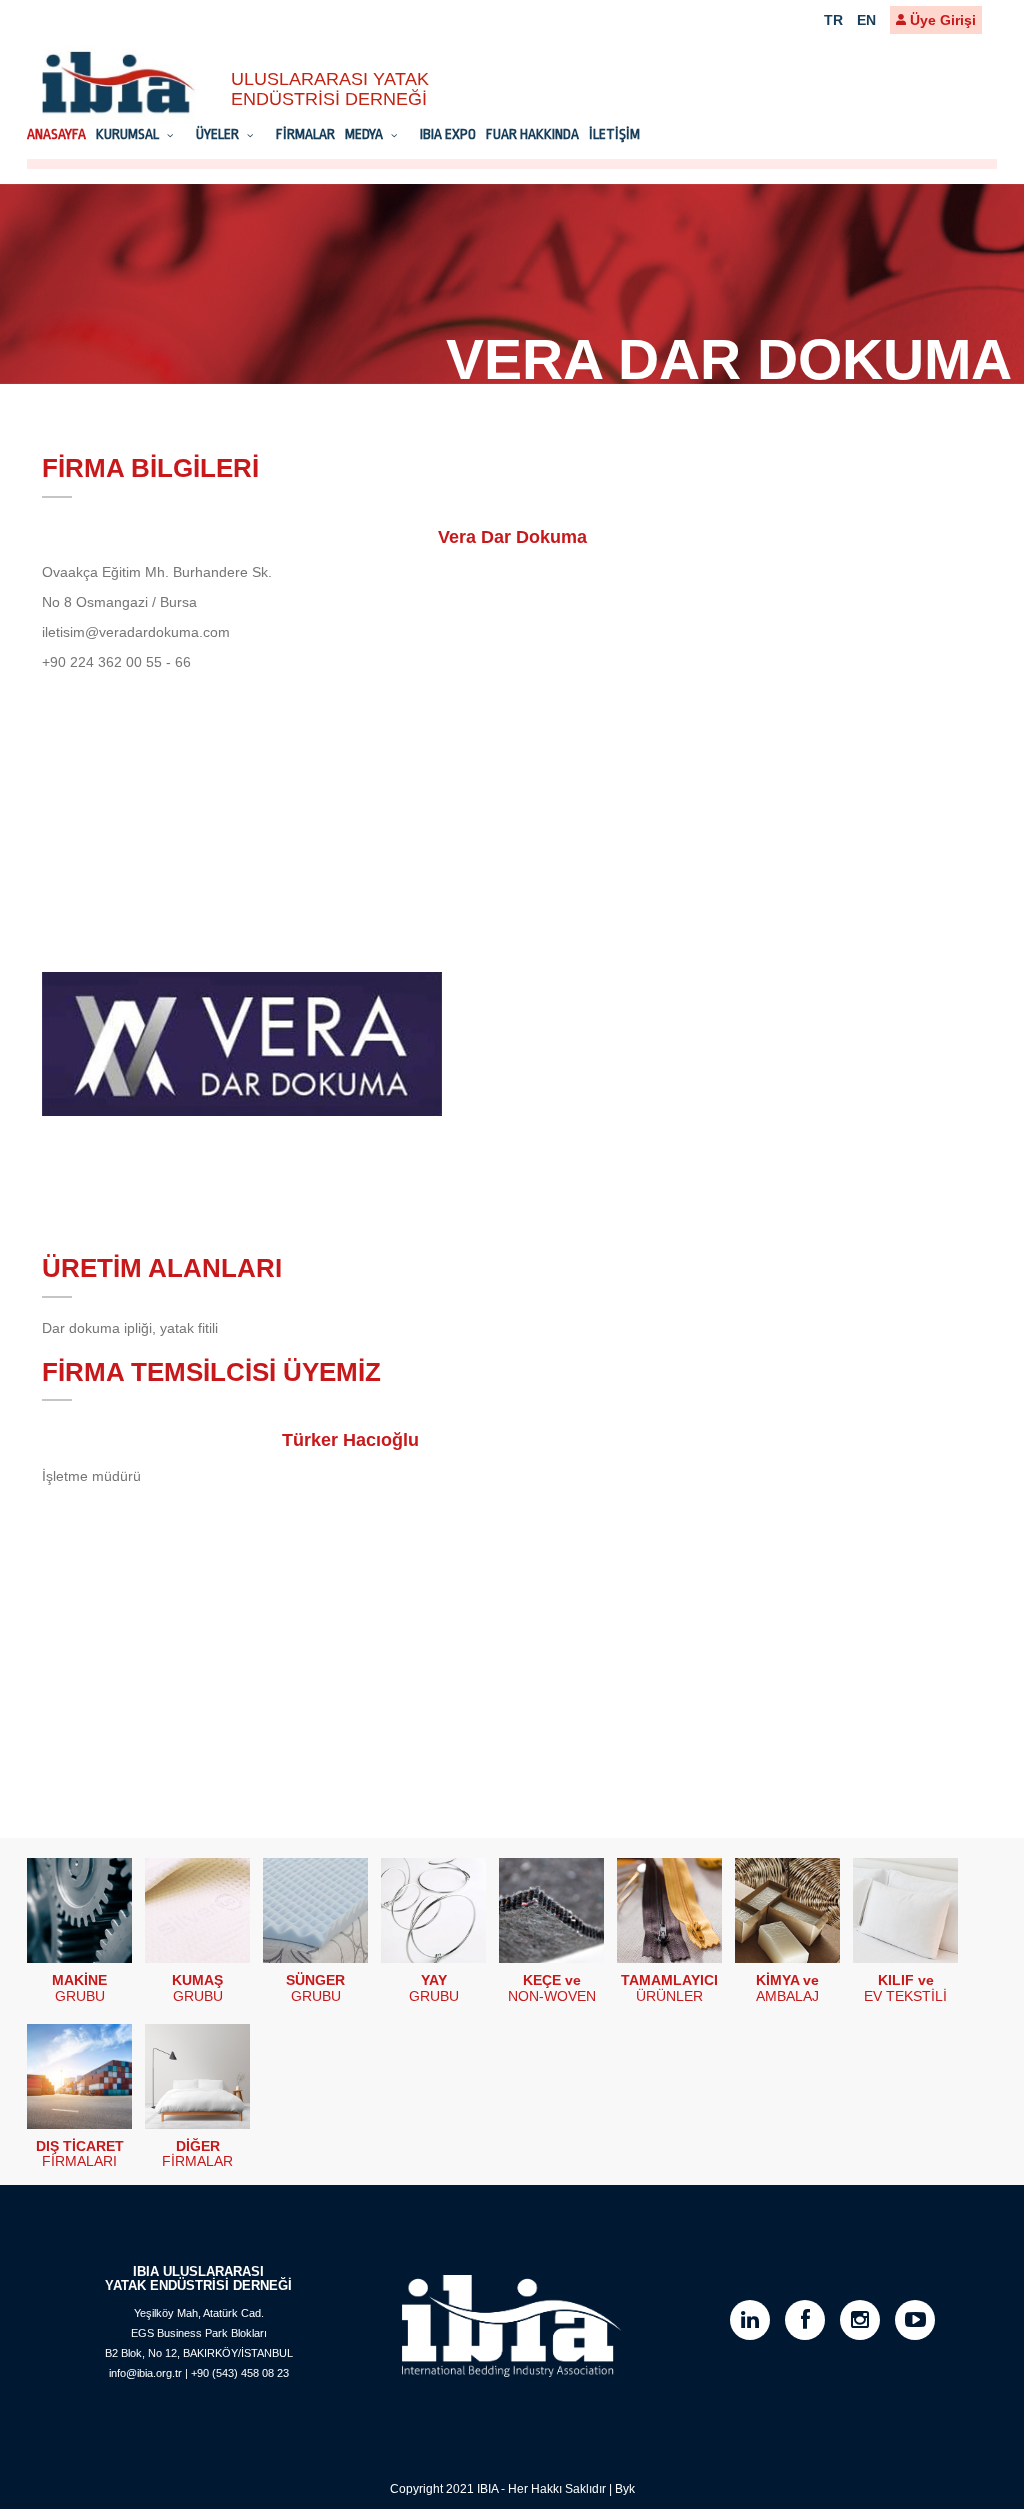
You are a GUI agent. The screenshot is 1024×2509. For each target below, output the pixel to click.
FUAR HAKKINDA (532, 134)
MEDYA (365, 134)
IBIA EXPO (448, 134)
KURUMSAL (129, 134)
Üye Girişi (941, 20)
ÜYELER (219, 134)
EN (866, 20)
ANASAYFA (56, 134)
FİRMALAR (305, 134)
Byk (625, 2489)
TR (833, 20)
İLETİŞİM (614, 134)
